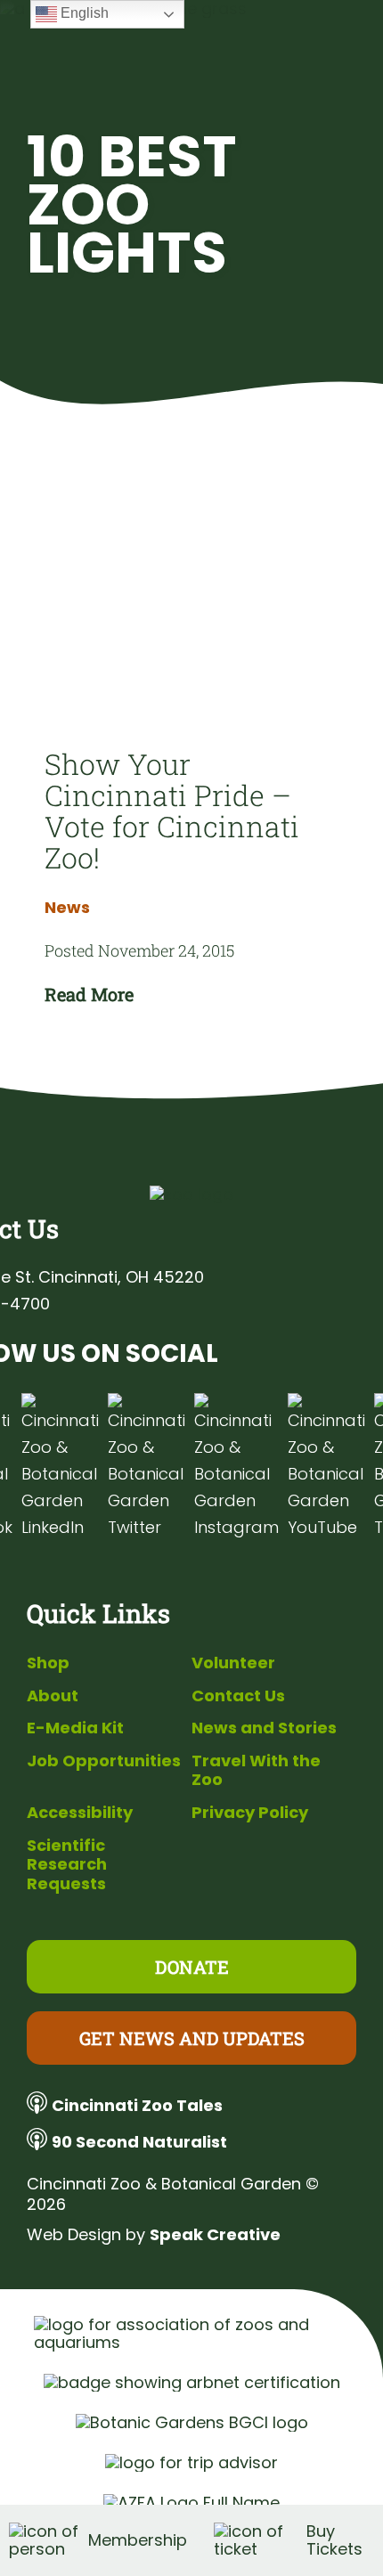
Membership (138, 2540)
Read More (89, 994)
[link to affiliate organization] (192, 2334)
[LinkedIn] (60, 1467)
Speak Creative (215, 2234)
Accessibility (80, 1812)
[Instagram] (236, 1467)
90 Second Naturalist (139, 2142)
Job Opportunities (104, 1761)
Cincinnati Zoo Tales (137, 2105)
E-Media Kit (75, 1728)
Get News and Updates (192, 2038)
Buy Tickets (334, 2540)
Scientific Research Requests (67, 1864)
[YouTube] (326, 1467)
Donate (192, 1967)
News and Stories (264, 1728)
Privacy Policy (250, 1812)
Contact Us (238, 1696)
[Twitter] (147, 1467)
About (53, 1696)
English (83, 13)
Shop (48, 1663)
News (67, 908)
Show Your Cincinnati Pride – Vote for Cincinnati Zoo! (172, 811)
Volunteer (233, 1663)
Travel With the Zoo (256, 1770)
